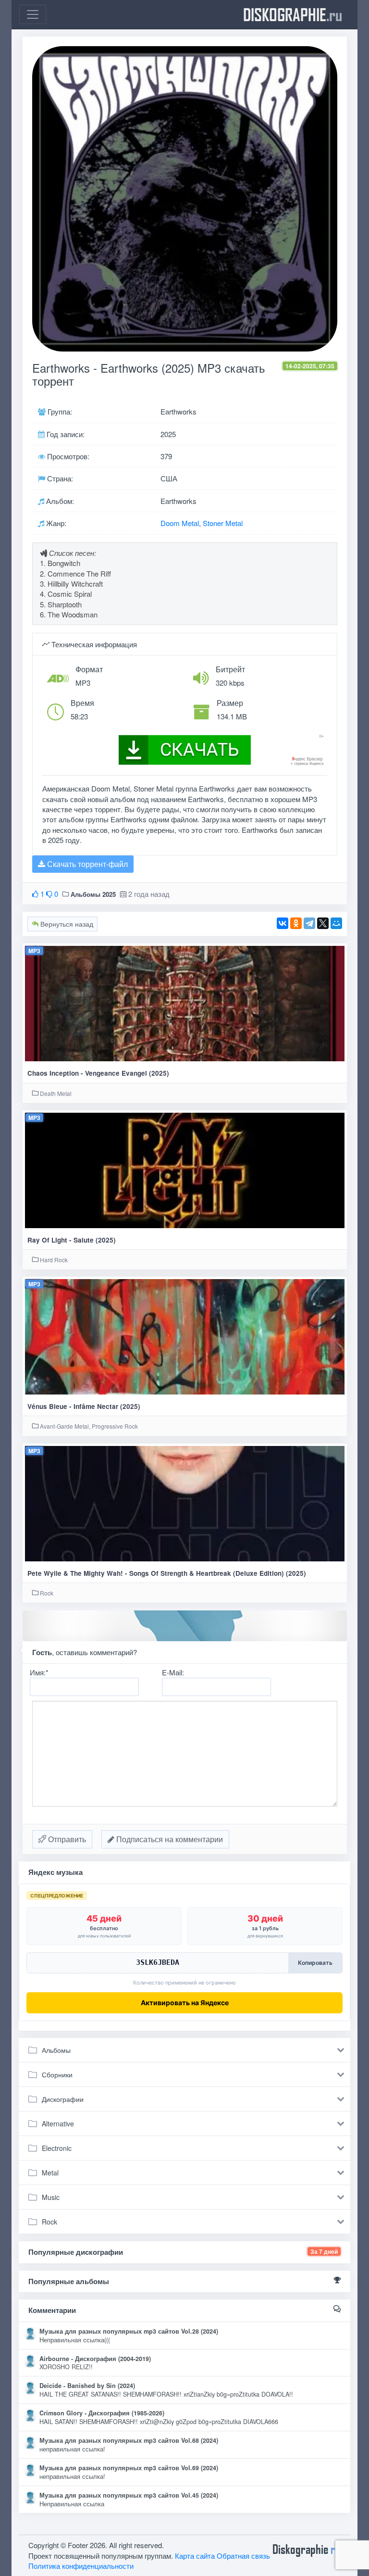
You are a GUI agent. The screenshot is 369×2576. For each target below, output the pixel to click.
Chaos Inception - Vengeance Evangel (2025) (98, 1073)
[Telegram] (309, 923)
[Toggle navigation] (33, 14)
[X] (323, 923)
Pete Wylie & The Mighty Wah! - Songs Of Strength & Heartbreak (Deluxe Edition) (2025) (167, 1573)
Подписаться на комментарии (169, 1839)
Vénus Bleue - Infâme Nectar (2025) (84, 1406)
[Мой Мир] (336, 923)
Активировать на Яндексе (185, 2003)
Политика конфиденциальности (81, 2566)
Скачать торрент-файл (86, 864)
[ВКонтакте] (283, 923)
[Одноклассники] (296, 923)
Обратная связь (243, 2556)
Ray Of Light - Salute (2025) (72, 1240)
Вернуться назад (66, 924)
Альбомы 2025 (93, 894)
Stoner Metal (223, 523)
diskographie (293, 14)
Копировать (315, 1963)
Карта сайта (195, 2556)
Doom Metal (180, 523)
